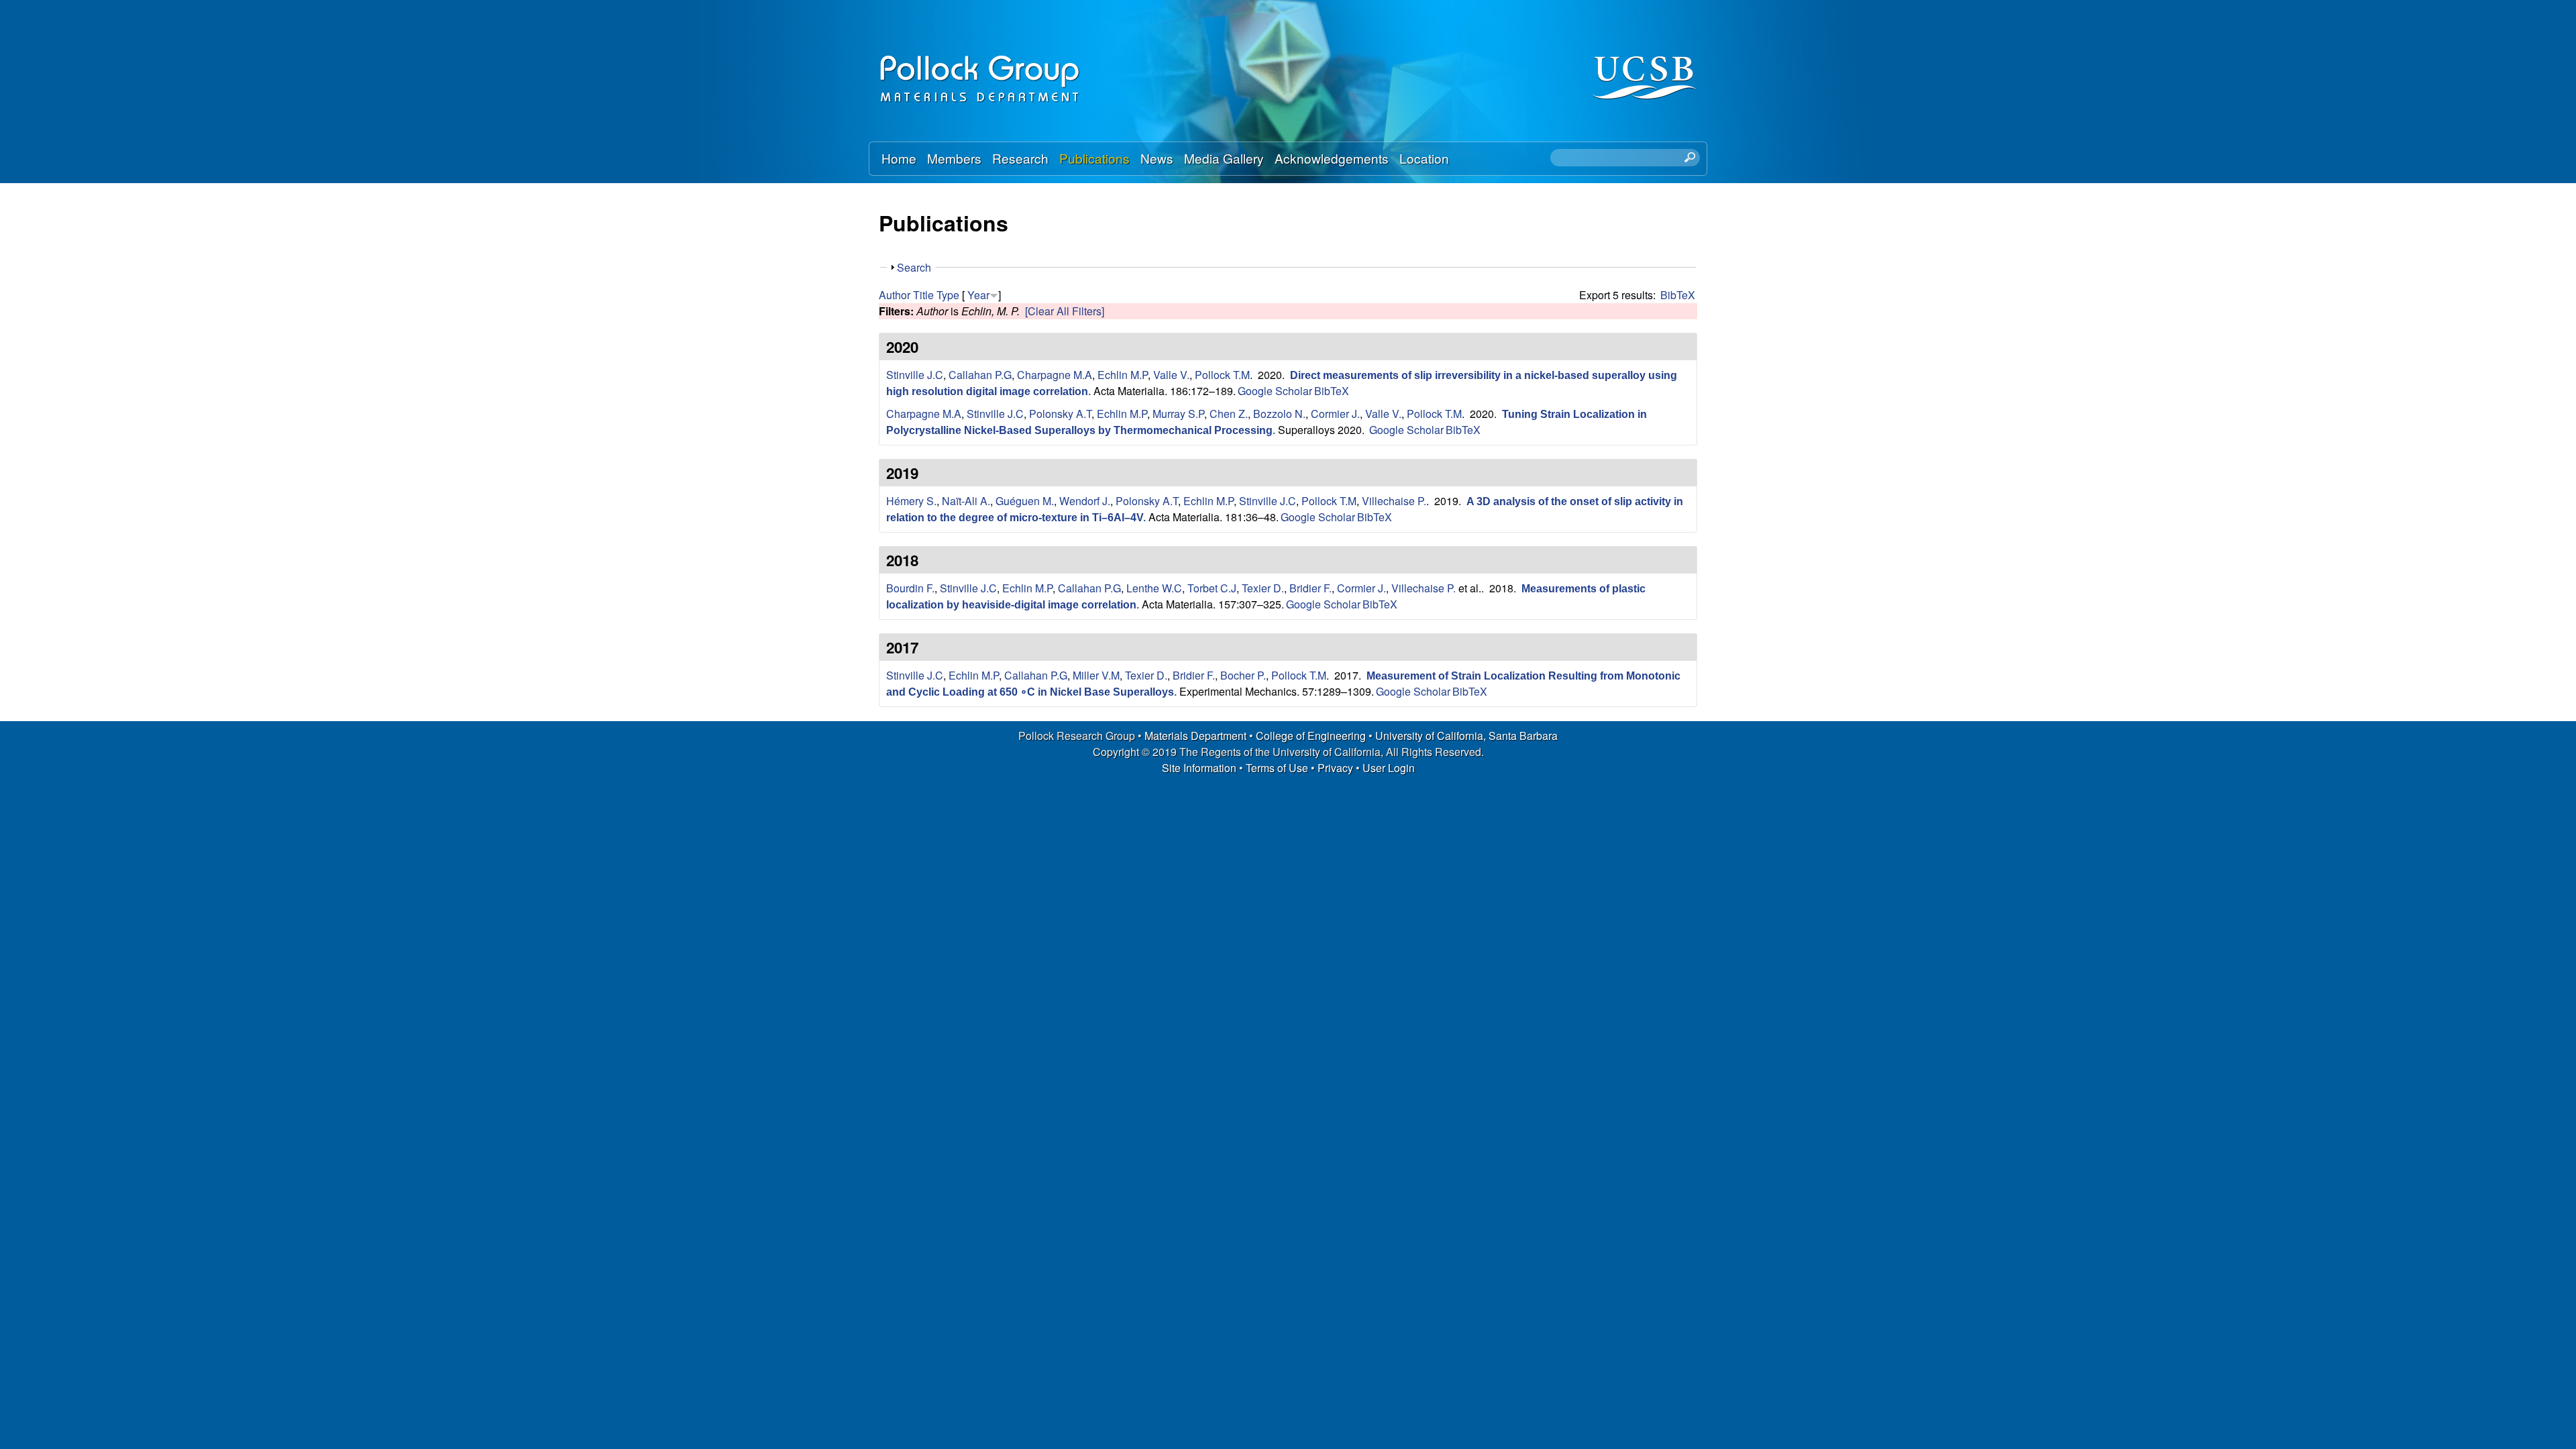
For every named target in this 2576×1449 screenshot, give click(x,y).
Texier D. (1263, 588)
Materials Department (1195, 736)
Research (1020, 158)
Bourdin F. (910, 588)
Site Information (1199, 768)
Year (978, 295)
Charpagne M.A (1055, 375)
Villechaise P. (1394, 501)
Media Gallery (1224, 158)
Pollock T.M (1222, 375)
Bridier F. (1310, 588)
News (1157, 158)
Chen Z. (1229, 414)
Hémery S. (911, 501)
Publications (1094, 158)
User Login (1389, 768)
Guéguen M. (1025, 501)
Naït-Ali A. (966, 501)
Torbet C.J (1212, 588)
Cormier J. (1335, 414)
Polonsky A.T (1060, 414)
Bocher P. (1243, 675)
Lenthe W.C (1154, 588)
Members (954, 158)
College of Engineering (1311, 736)
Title (923, 295)
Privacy (1335, 768)
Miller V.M (1096, 675)
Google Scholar (1275, 391)
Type (948, 295)
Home (899, 158)
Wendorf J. (1085, 501)
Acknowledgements (1332, 158)
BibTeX (1678, 295)
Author (895, 295)
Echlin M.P (1123, 375)
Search (914, 267)
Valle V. (1171, 375)
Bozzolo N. (1279, 414)
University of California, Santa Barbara (1466, 736)
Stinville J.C (915, 375)
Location (1424, 158)
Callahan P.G (980, 375)
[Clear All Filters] (1065, 311)
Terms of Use (1277, 768)
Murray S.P (1178, 414)
